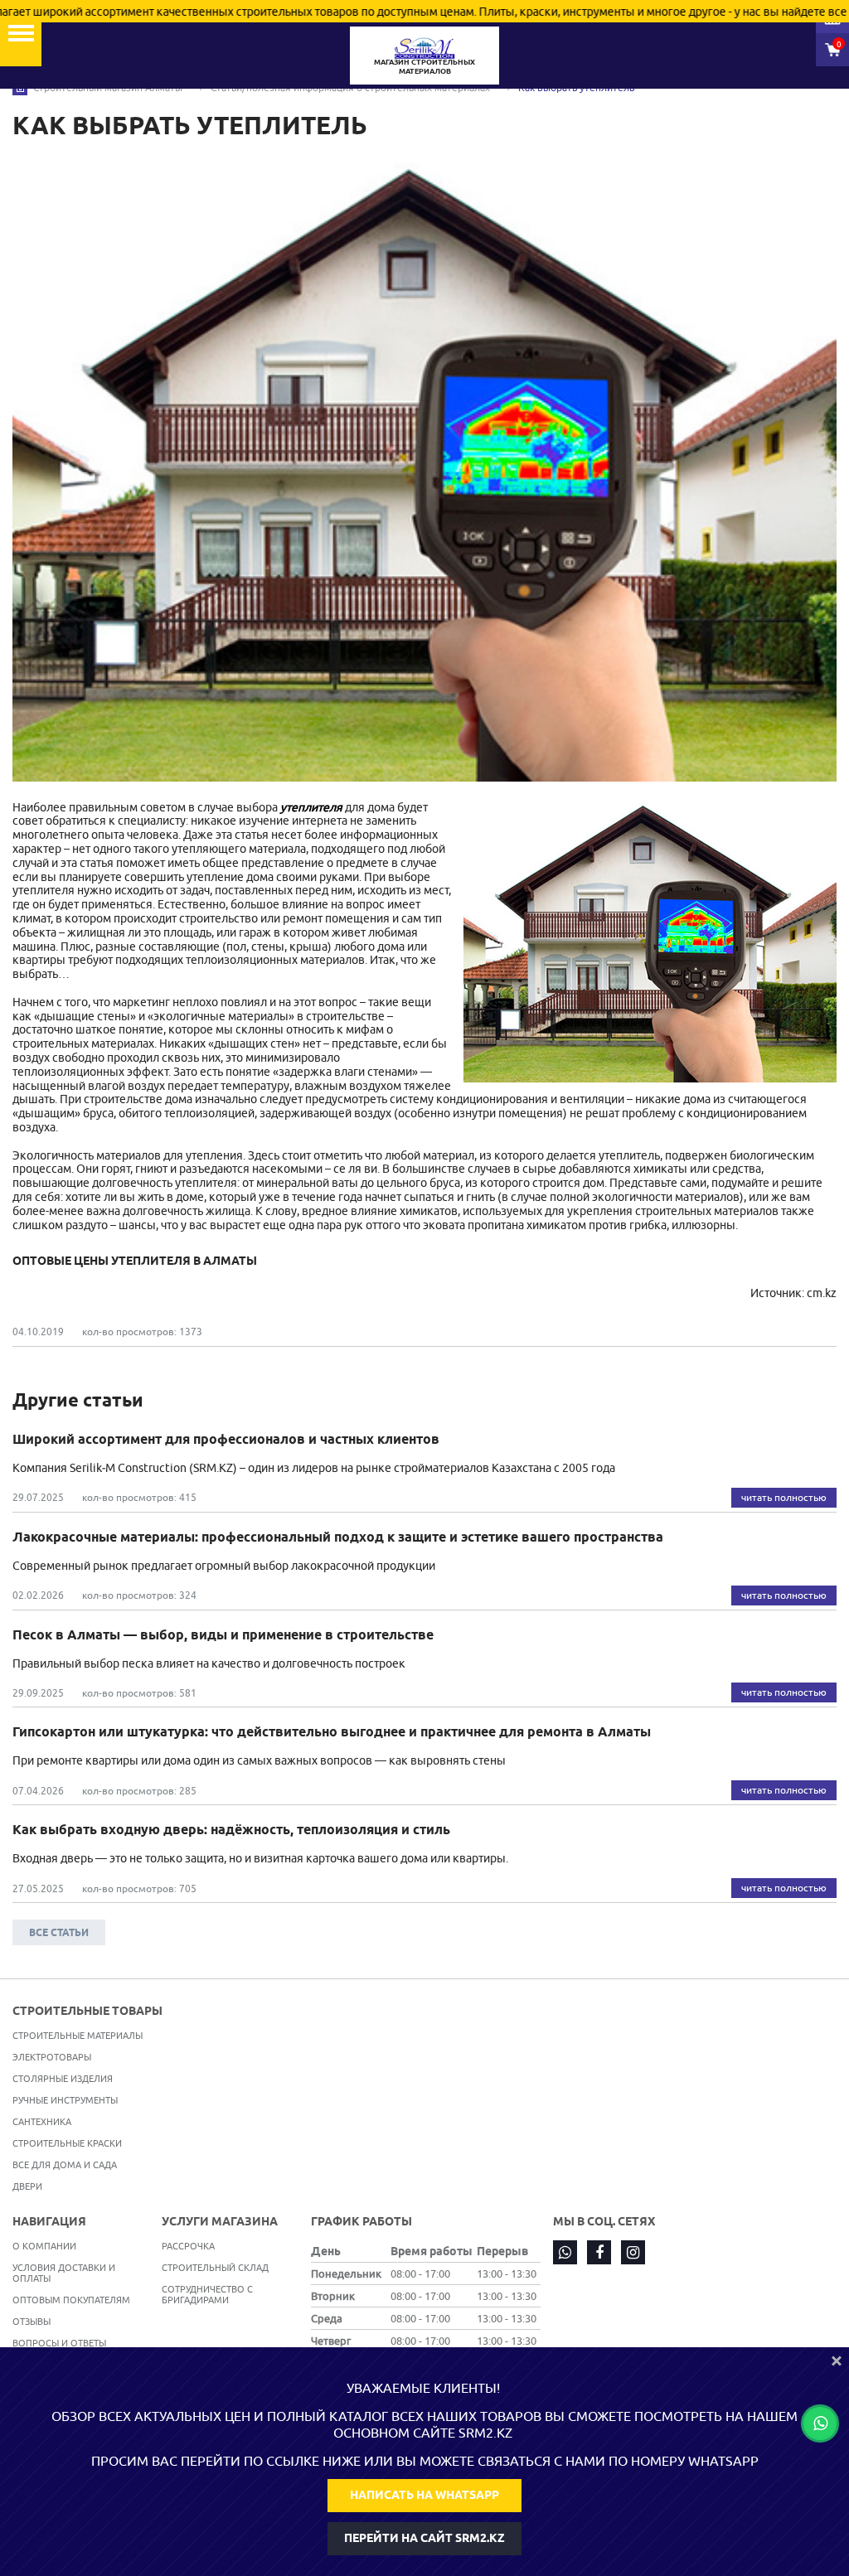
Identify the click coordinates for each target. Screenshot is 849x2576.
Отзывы (32, 2321)
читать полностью (784, 1497)
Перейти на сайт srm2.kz (424, 2538)
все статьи (59, 1932)
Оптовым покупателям (71, 2300)
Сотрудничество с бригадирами (207, 2294)
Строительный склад (215, 2267)
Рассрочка (188, 2246)
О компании (44, 2246)
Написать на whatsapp (424, 2495)
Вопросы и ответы (59, 2343)
